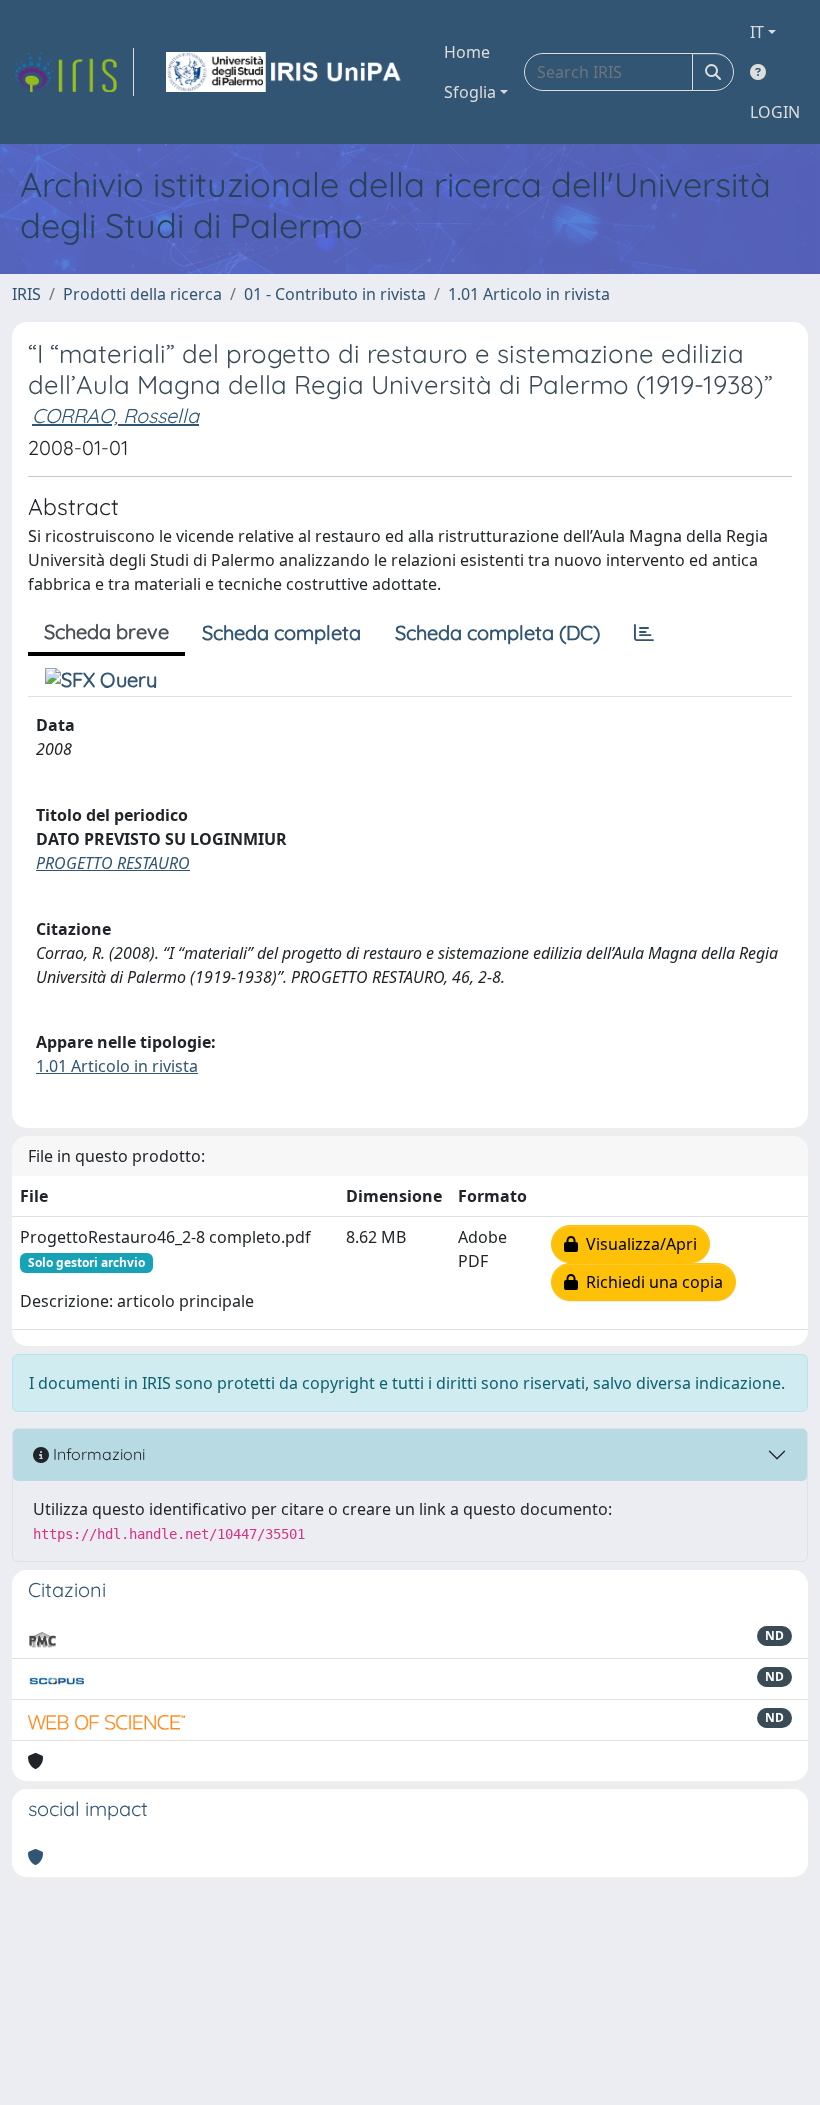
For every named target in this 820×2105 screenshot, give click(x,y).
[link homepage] (73, 72)
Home (467, 52)
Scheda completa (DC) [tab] (497, 632)
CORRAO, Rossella (115, 415)
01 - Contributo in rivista (335, 294)
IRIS (26, 294)
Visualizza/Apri (637, 1244)
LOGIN (775, 112)
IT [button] (757, 32)
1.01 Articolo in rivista (529, 294)
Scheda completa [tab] (281, 632)
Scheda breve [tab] (106, 631)
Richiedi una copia (650, 1282)
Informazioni (97, 1454)
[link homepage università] (285, 72)
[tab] (644, 633)
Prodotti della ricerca (142, 294)
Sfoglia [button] (470, 92)
